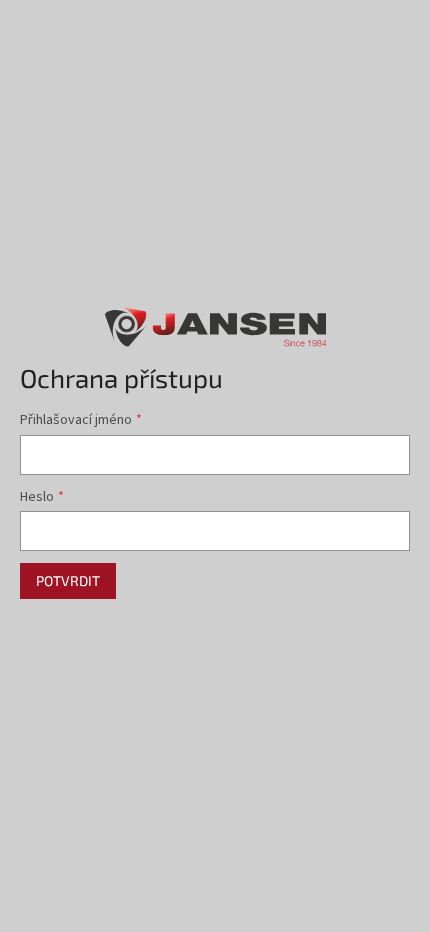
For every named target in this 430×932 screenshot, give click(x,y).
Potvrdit (68, 580)
